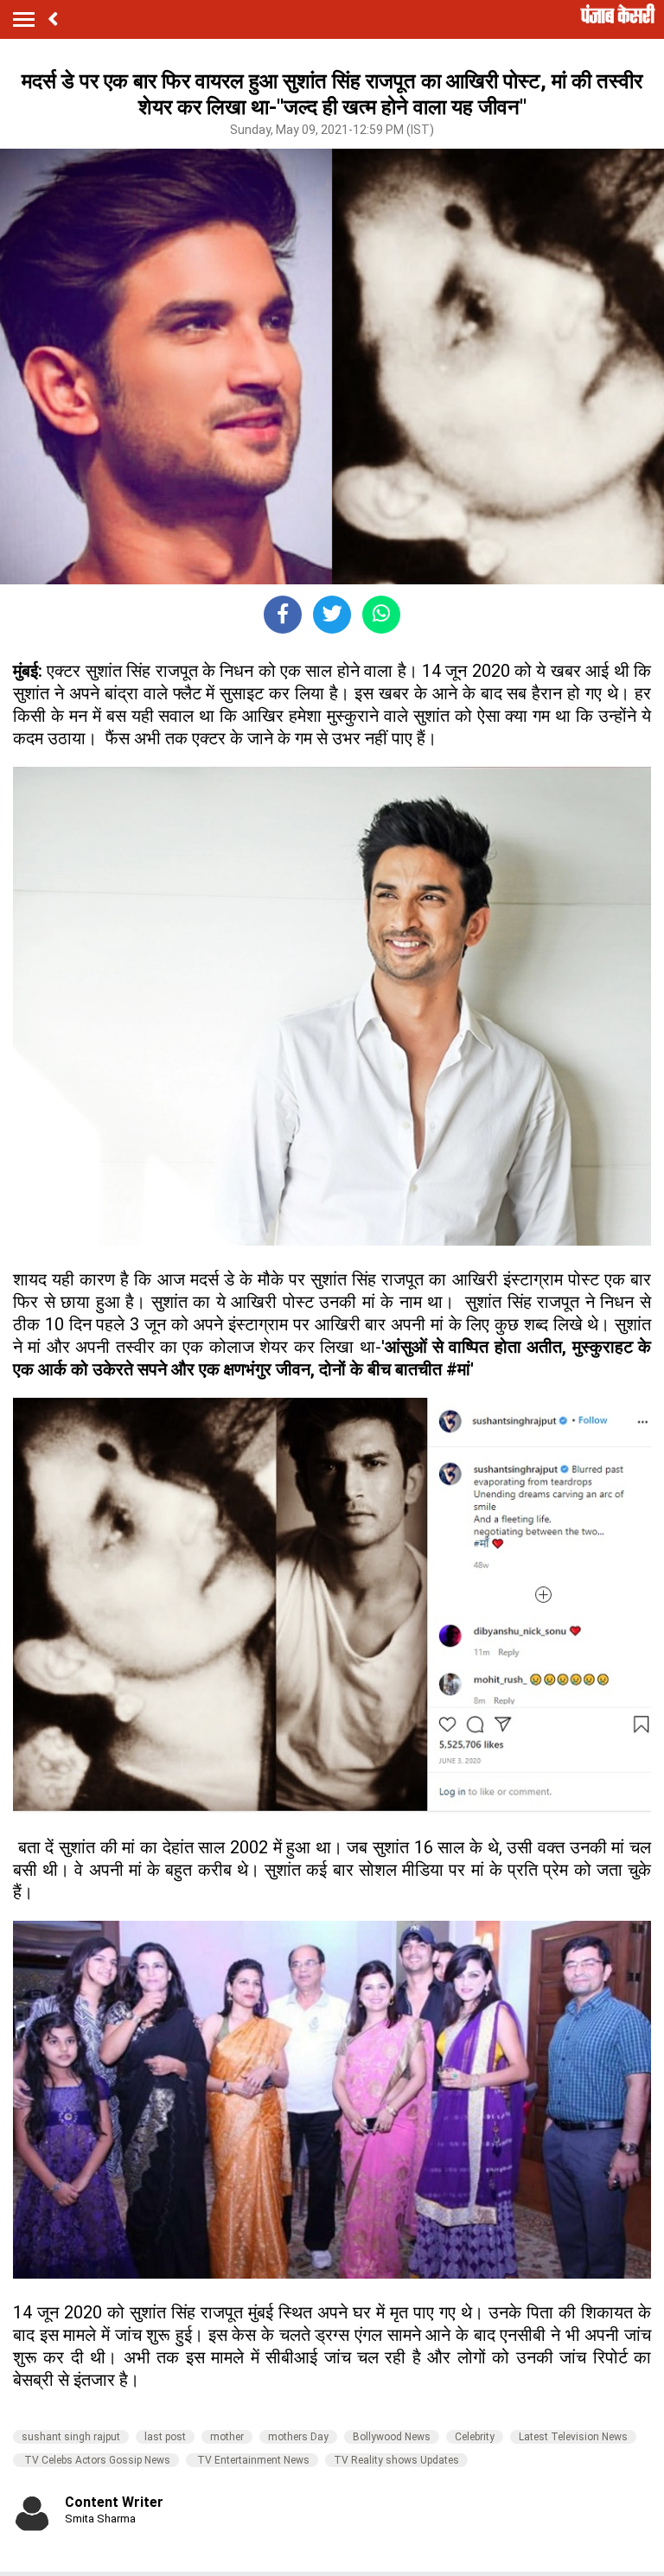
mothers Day (298, 2437)
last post (165, 2437)
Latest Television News (573, 2437)
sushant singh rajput (71, 2437)
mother (227, 2437)
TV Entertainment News (252, 2460)
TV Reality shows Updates (396, 2460)
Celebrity (475, 2437)
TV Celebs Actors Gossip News (96, 2460)
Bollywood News (392, 2437)
